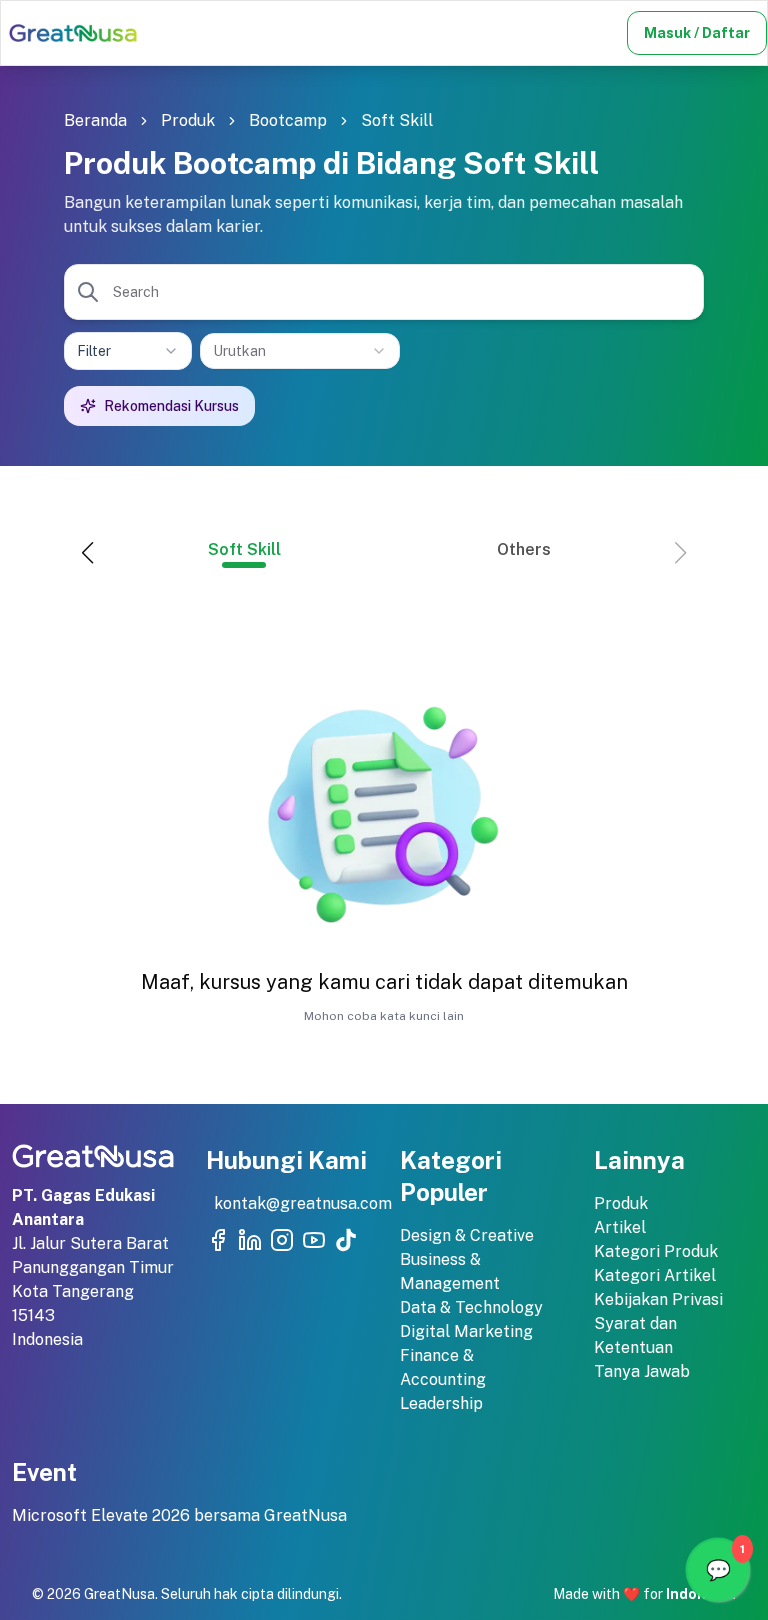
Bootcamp (288, 120)
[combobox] (300, 351)
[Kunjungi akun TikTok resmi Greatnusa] (346, 1240)
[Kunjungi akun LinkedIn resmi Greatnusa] (250, 1240)
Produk (188, 120)
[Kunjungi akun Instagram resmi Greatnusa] (282, 1240)
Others (524, 549)
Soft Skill (397, 120)
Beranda (95, 120)
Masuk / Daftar (697, 33)
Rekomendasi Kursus (171, 406)
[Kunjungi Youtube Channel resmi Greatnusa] (314, 1240)
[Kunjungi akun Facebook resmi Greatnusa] (218, 1240)
